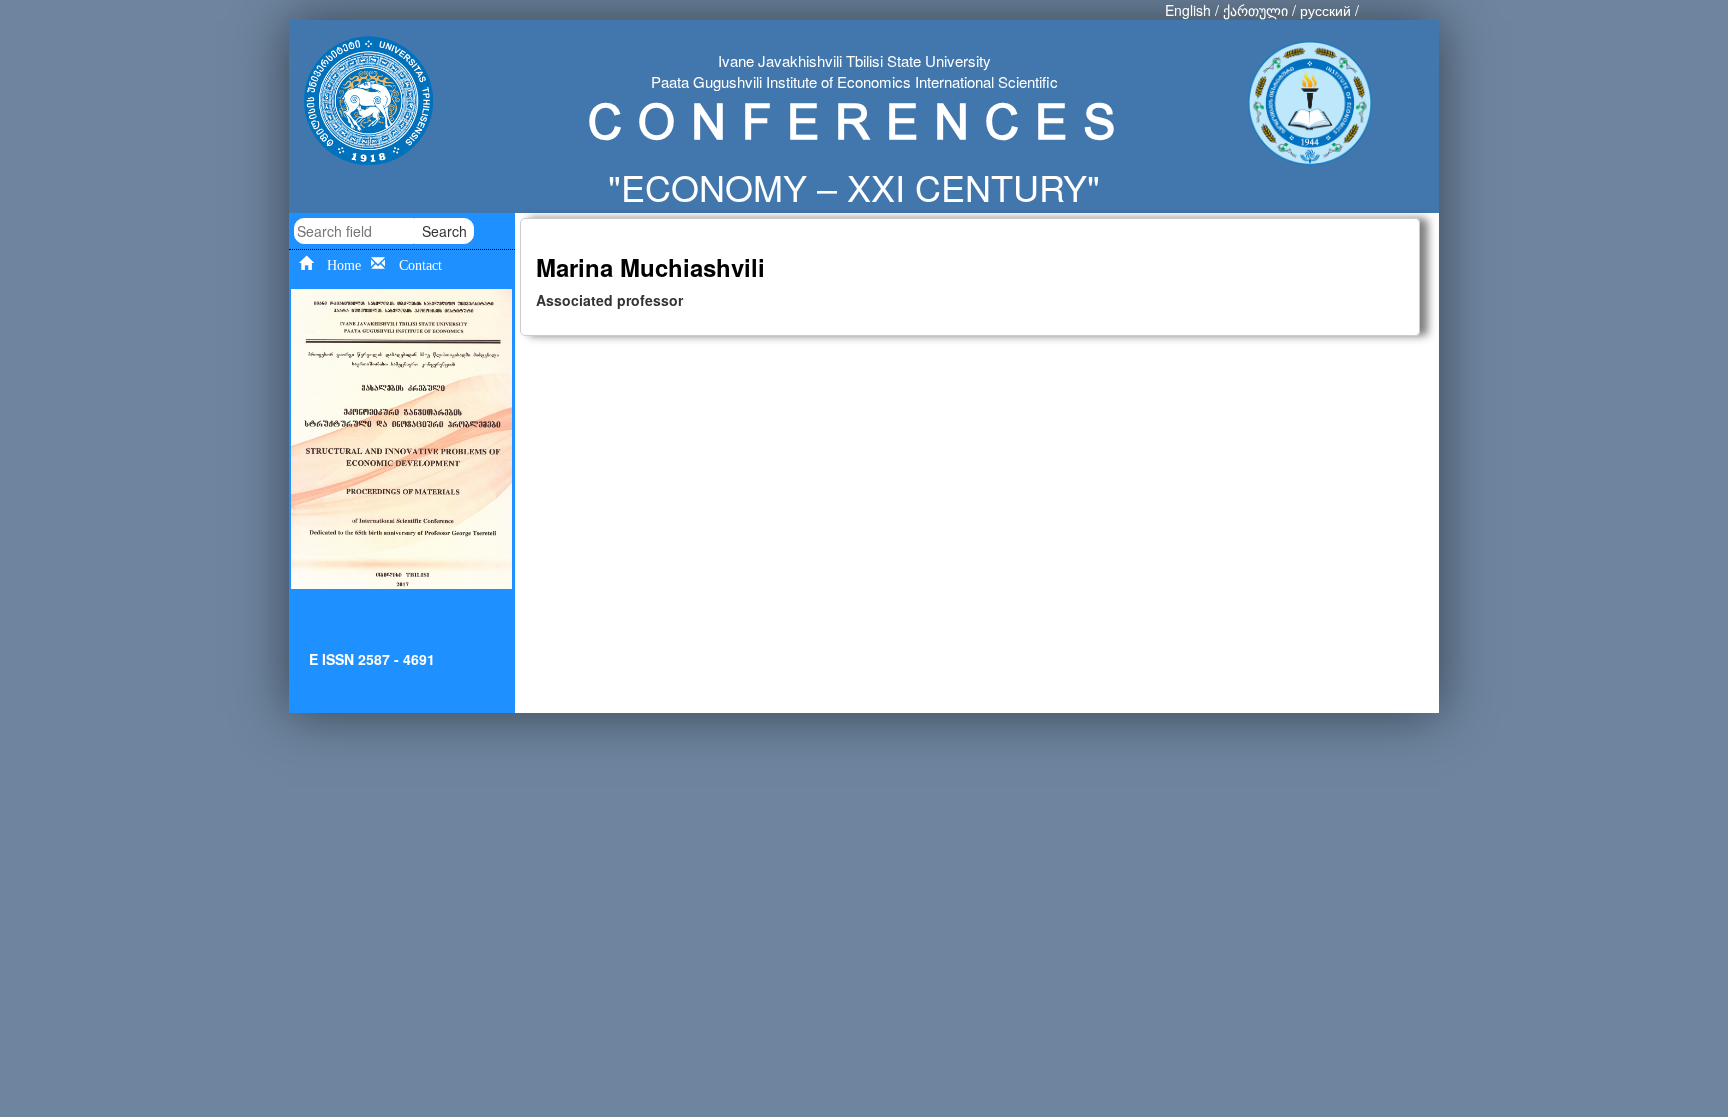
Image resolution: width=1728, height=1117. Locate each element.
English (1188, 10)
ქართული (1255, 10)
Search (444, 231)
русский (1325, 10)
